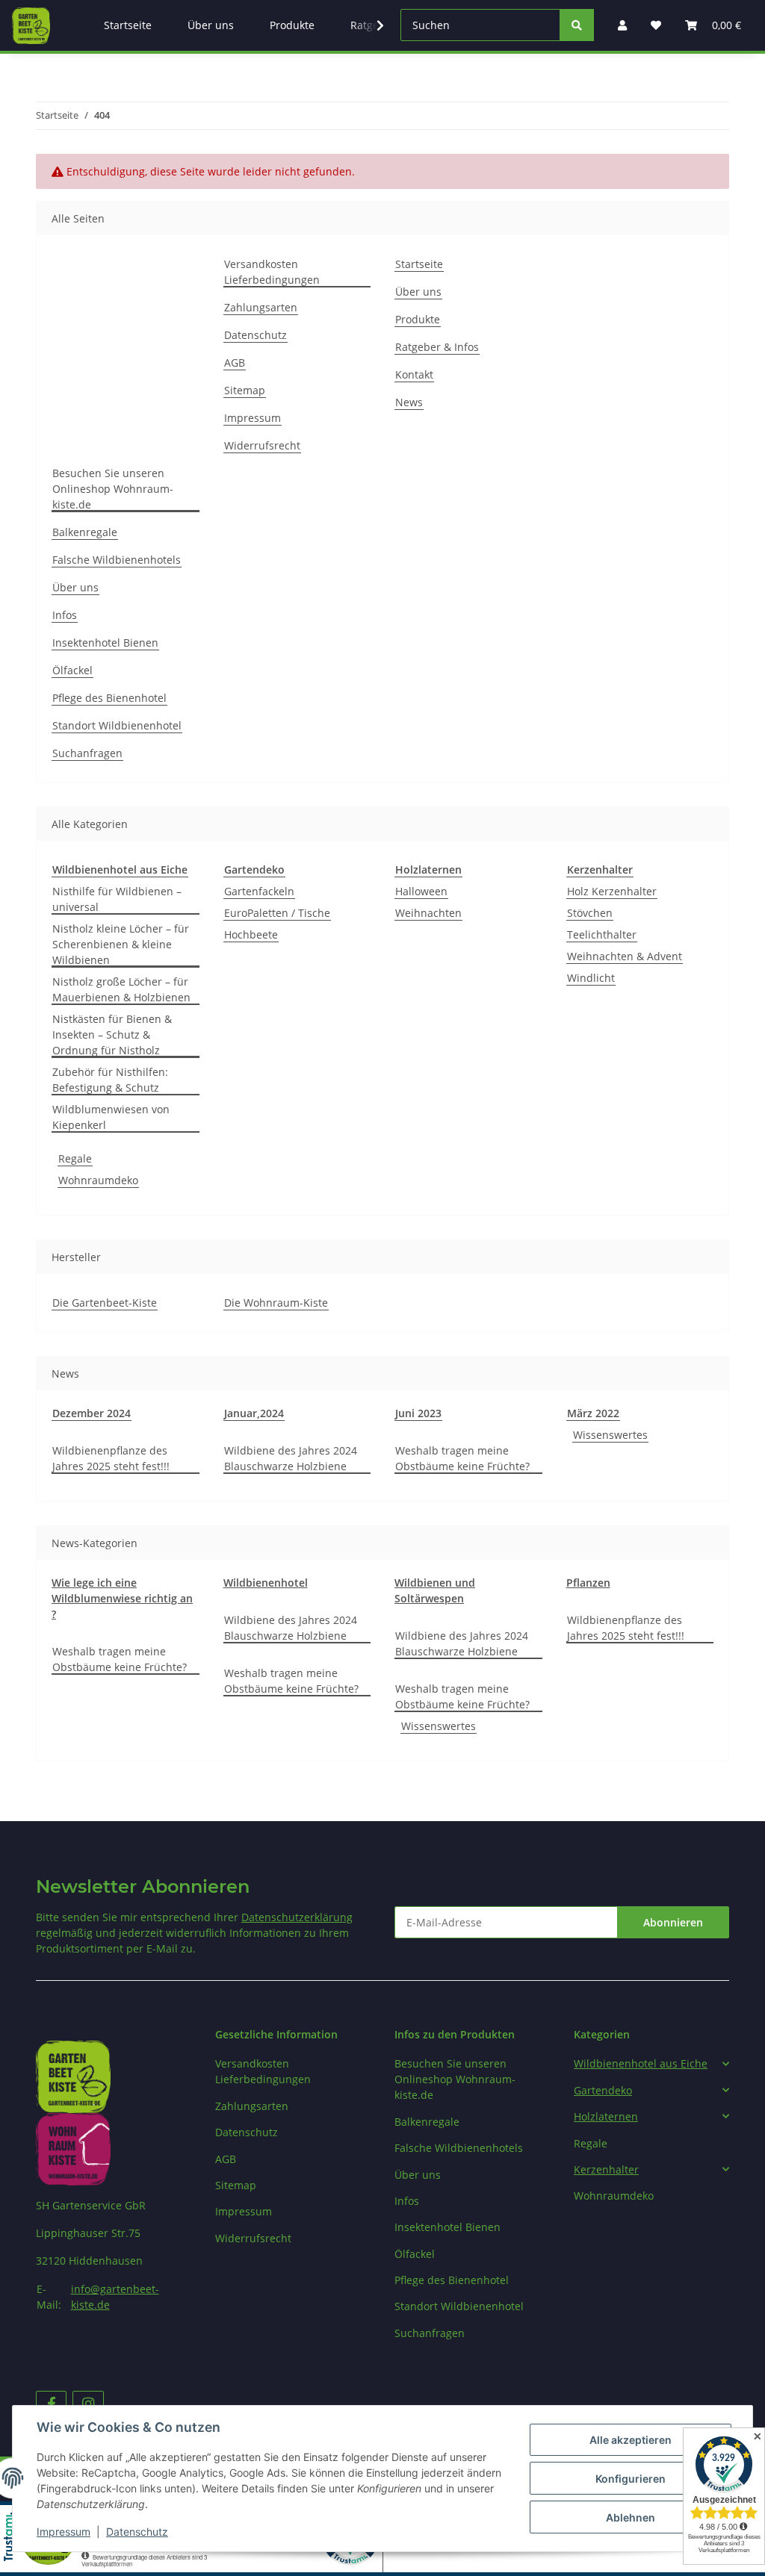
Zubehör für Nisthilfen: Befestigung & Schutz (110, 1080)
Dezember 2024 (92, 1413)
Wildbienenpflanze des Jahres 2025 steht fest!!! (111, 1458)
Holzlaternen (606, 2116)
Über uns (418, 292)
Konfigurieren (631, 2479)
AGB (235, 363)
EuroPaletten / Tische (277, 913)
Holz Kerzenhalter (612, 891)
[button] (651, 2063)
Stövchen (590, 913)
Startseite (419, 264)
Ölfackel (72, 670)
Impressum (253, 418)
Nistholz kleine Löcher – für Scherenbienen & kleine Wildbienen (121, 944)
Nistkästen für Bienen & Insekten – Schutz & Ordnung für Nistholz (112, 1035)
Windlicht (591, 978)
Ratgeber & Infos (437, 347)
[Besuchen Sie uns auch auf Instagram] (88, 2404)
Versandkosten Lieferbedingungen (272, 272)
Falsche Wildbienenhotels (117, 560)
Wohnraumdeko (98, 1180)
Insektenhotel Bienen (105, 643)
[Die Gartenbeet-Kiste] (31, 25)
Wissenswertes (610, 1435)
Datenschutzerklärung (297, 1917)
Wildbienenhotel (266, 1583)
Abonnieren (673, 1922)
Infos (65, 615)
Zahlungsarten (261, 307)
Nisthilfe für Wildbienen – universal (117, 899)
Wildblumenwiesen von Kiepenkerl (111, 1117)
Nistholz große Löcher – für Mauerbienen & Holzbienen (121, 989)
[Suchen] (577, 25)
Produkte (418, 319)
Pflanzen (588, 1583)
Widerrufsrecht (262, 445)
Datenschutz (255, 335)
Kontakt (414, 374)
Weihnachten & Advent (625, 956)
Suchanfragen (87, 753)
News (409, 402)
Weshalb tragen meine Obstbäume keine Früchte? (462, 1458)
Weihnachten (428, 913)
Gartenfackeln (259, 891)
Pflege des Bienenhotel (109, 698)
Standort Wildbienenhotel (117, 725)
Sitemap (245, 390)
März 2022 (593, 1413)
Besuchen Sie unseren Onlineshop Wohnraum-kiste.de (113, 489)
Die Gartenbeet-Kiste (105, 1303)
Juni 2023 (418, 1413)
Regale (75, 1158)
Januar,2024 (254, 1413)
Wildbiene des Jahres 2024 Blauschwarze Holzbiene (291, 1458)
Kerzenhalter (606, 2169)
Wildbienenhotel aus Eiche (641, 2063)
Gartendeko (603, 2090)
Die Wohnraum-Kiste (276, 1303)
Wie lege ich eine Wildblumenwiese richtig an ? (122, 1598)
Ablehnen (631, 2517)
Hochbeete (251, 934)
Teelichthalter (602, 934)
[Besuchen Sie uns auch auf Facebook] (51, 2404)
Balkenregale (85, 532)
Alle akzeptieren (631, 2440)
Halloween (421, 891)
